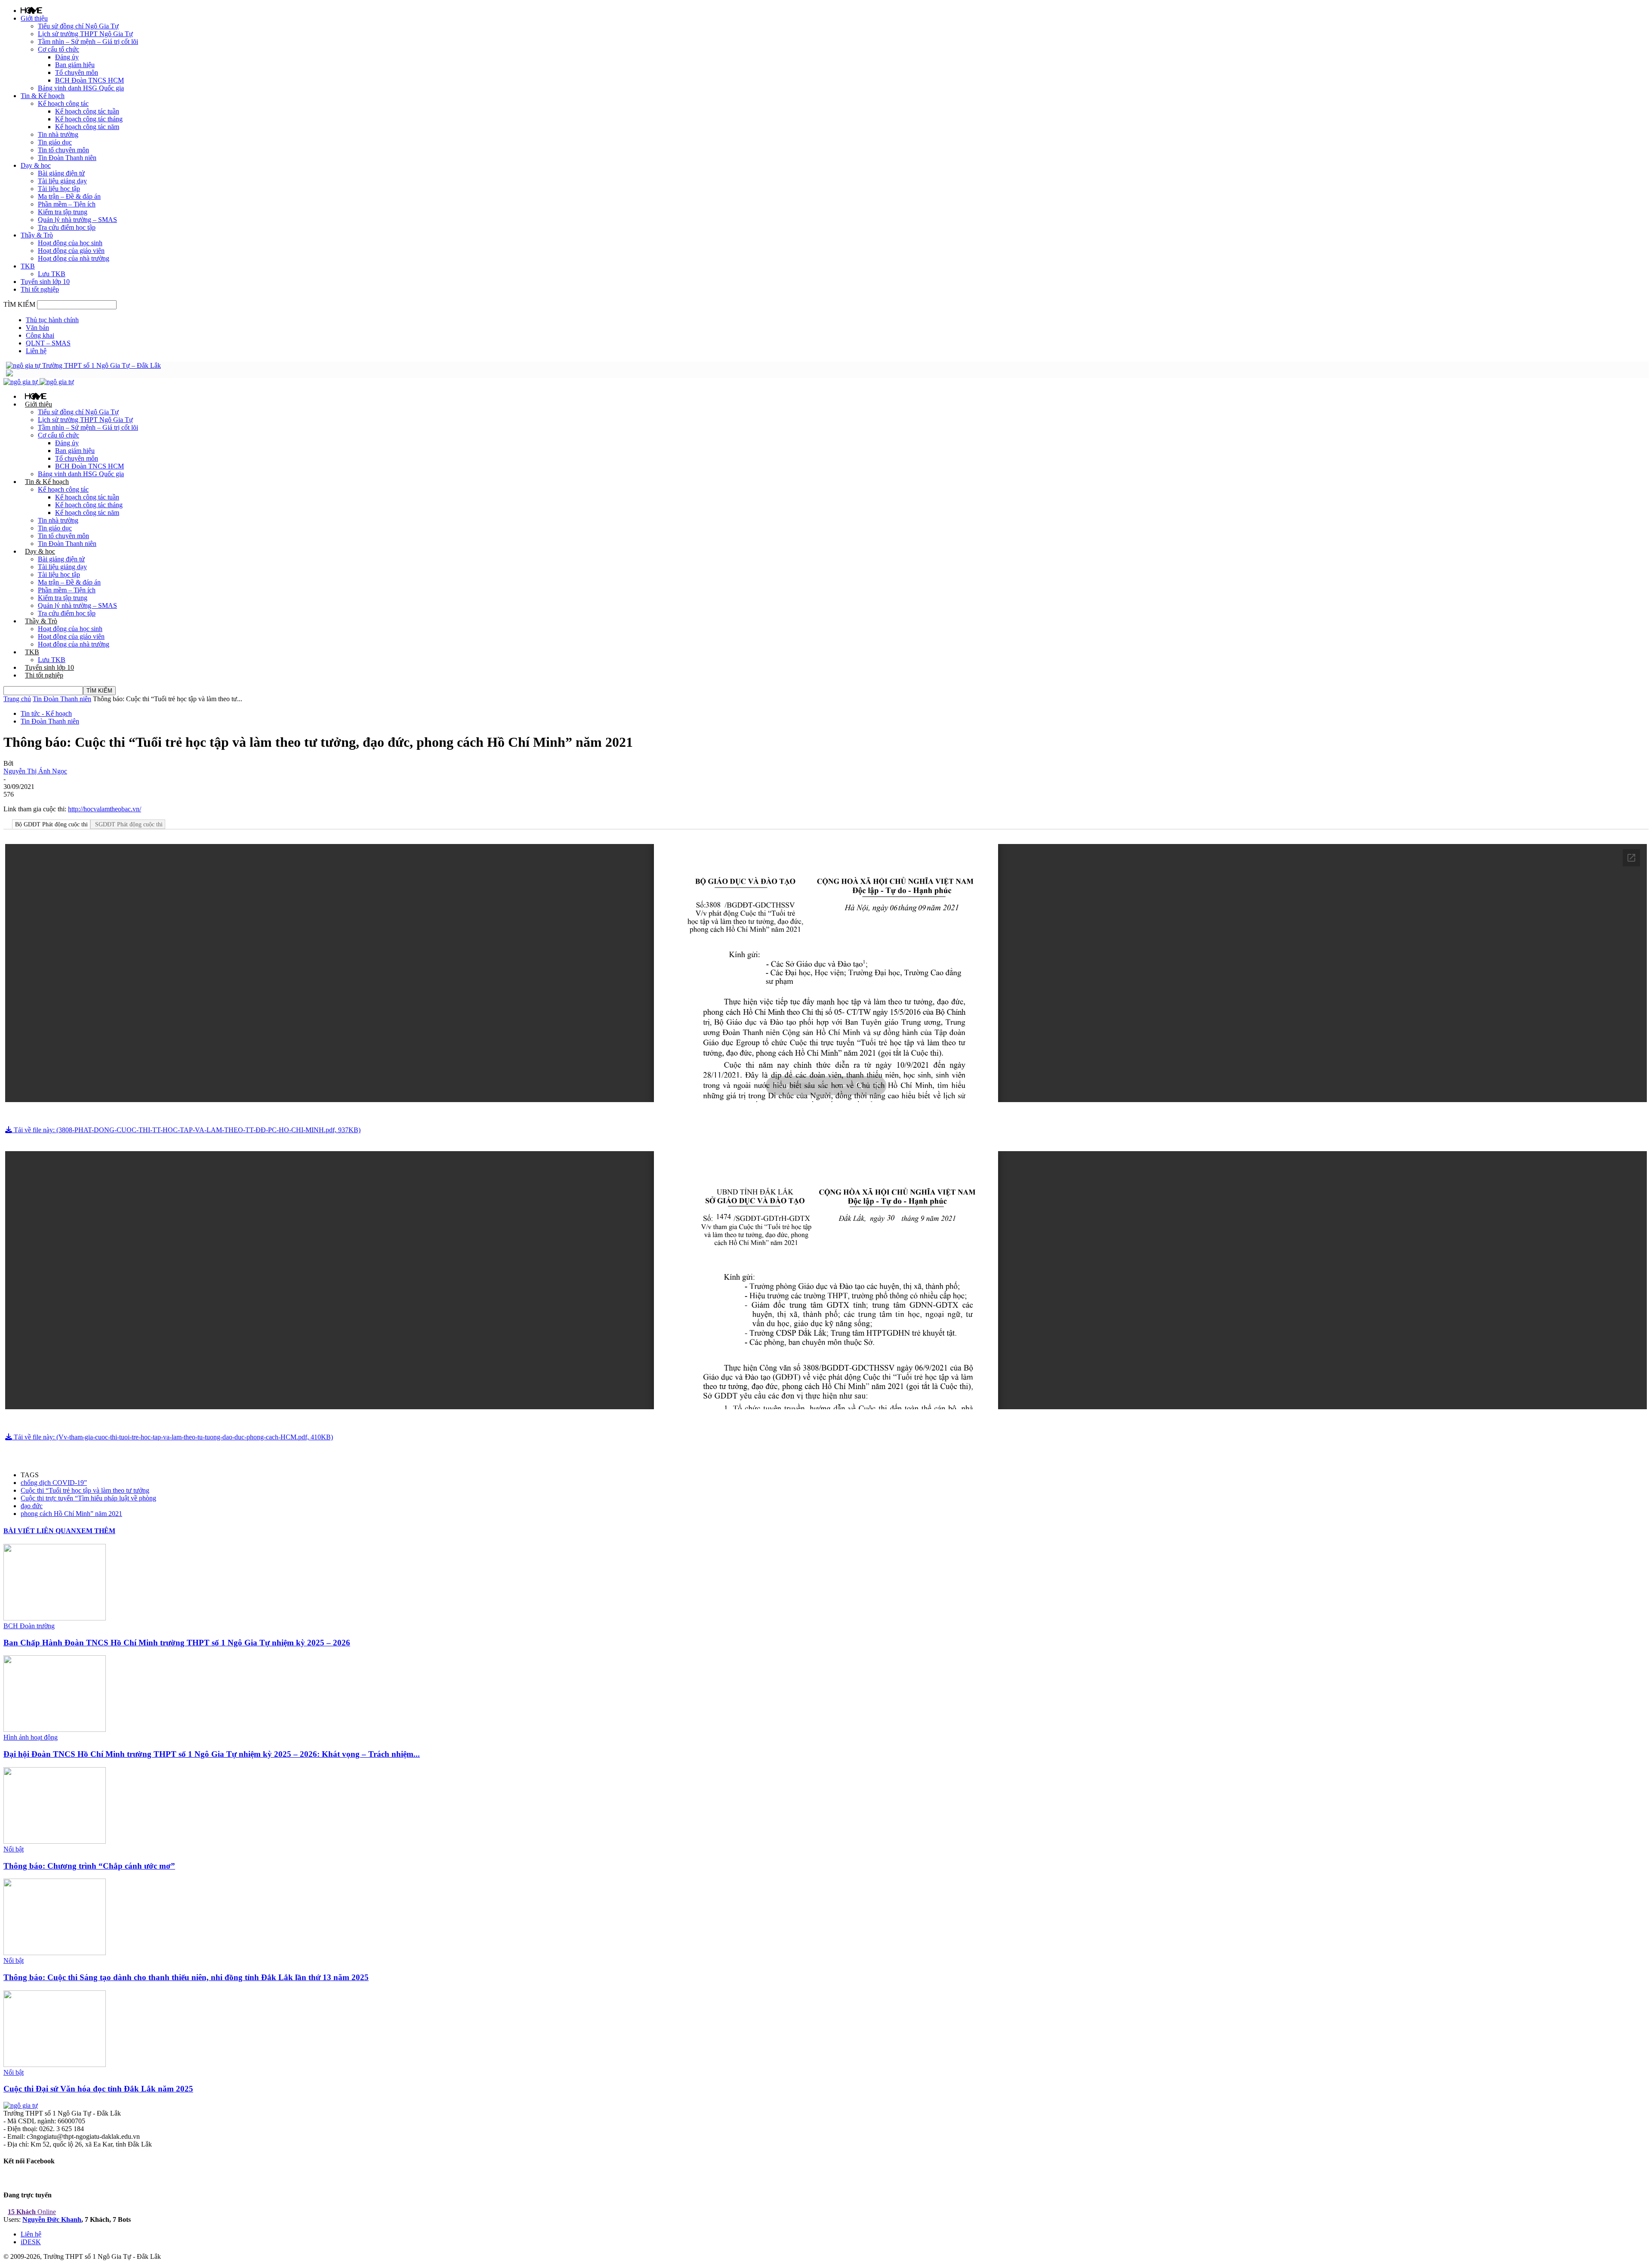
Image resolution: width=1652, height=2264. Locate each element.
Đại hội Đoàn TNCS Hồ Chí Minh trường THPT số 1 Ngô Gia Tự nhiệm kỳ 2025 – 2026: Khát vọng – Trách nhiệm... (212, 1754)
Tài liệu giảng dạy (62, 181)
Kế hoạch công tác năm (87, 127)
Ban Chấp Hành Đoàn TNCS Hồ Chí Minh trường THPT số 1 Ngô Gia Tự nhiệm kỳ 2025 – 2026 (177, 1643)
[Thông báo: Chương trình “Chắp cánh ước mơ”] (55, 1841)
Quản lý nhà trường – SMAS (77, 220)
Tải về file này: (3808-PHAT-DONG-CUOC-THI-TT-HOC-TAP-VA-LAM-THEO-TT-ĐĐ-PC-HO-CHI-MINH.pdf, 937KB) (186, 1130)
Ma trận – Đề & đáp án (69, 196)
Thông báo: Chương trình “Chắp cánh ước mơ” (89, 1866)
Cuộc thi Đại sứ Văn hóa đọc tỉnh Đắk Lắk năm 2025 (98, 2089)
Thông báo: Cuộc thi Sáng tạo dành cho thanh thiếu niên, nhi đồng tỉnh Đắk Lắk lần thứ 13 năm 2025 (186, 1977)
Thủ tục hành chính (52, 320)
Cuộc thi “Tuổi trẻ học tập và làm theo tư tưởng (85, 1490)
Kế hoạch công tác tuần (87, 111)
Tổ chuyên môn (77, 72)
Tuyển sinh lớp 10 (45, 282)
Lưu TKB (52, 274)
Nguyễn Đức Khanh (52, 2219)
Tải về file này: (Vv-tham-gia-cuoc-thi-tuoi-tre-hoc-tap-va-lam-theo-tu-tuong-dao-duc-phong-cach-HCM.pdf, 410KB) (173, 1437)
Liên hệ (36, 351)
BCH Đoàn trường (29, 1626)
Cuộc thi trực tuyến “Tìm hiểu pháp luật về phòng (88, 1498)
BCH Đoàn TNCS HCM (89, 80)
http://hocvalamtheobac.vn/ (105, 809)
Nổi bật (14, 1849)
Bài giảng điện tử (61, 173)
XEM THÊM (96, 1531)
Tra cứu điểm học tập (67, 227)
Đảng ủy (67, 57)
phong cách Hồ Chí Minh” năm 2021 (71, 1514)
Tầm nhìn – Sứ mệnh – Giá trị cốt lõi (88, 42)
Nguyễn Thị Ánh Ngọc (35, 771)
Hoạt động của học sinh (70, 243)
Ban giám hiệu (75, 65)
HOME (31, 10)
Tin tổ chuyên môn (63, 150)
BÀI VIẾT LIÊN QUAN (40, 1531)
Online (32, 2212)
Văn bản (37, 328)
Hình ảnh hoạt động (31, 1737)
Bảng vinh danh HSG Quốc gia (81, 88)
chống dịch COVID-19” (54, 1483)
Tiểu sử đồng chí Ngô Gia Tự (78, 26)
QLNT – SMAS (48, 343)
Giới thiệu (34, 18)
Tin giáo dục (55, 142)
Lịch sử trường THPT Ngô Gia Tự (85, 34)
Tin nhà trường (58, 134)
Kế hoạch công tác (63, 103)
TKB (28, 266)
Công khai (40, 335)
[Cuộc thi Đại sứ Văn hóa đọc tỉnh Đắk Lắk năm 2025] (55, 2065)
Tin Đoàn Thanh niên (67, 158)
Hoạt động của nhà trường (74, 258)
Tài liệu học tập (59, 189)
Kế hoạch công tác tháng (89, 119)
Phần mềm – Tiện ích (67, 204)
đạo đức (32, 1506)
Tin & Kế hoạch (43, 96)
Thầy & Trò (37, 235)
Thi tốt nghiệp (40, 289)
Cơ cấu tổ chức (59, 49)
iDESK (31, 2242)
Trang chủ (17, 699)
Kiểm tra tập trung (63, 212)
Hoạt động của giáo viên (71, 251)
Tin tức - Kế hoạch (46, 713)
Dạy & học (36, 165)
